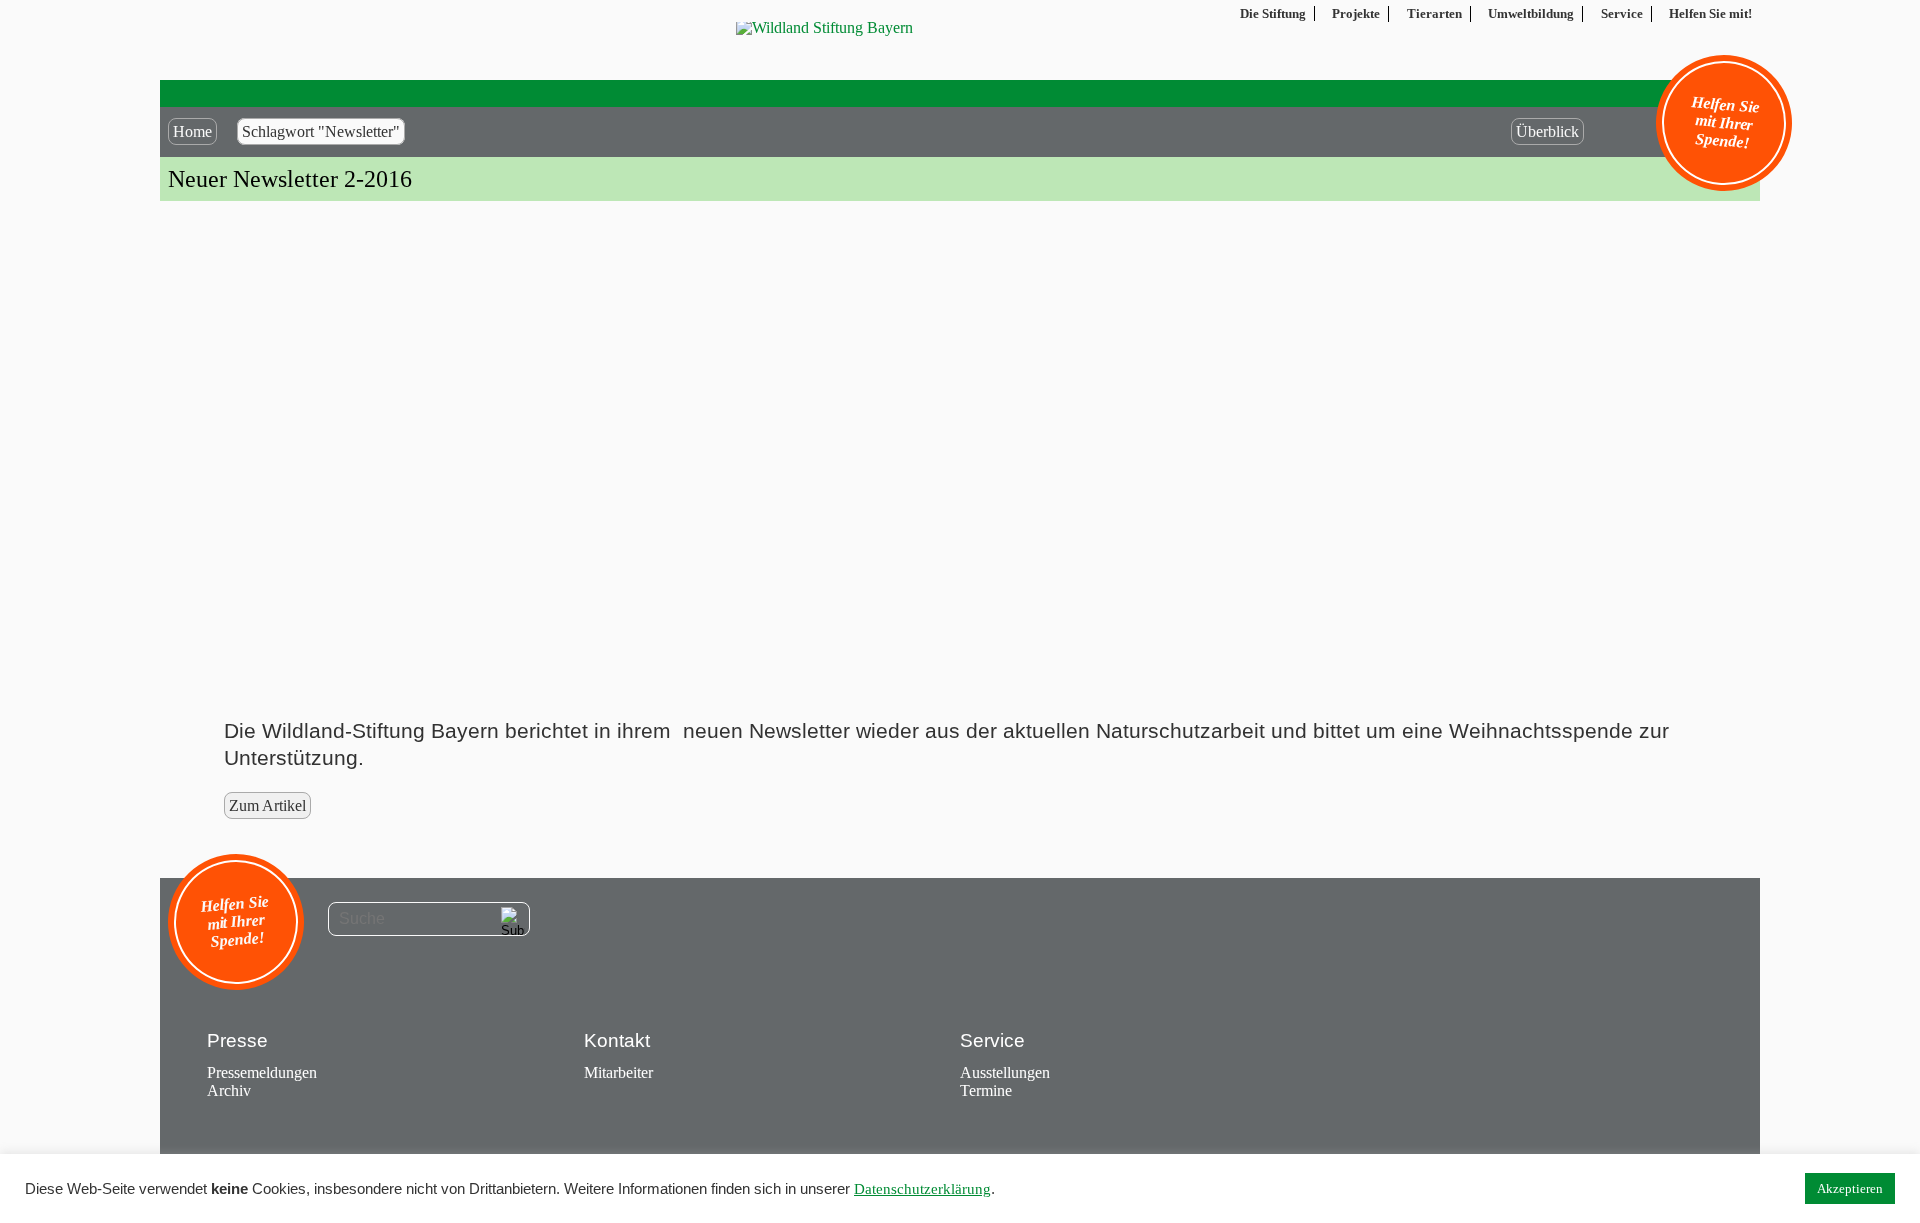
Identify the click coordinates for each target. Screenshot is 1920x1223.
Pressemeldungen (262, 1072)
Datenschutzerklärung (922, 1189)
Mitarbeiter (618, 1072)
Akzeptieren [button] (1850, 1188)
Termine (986, 1090)
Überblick (1547, 131)
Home (192, 131)
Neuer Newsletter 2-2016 (290, 179)
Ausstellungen (1005, 1072)
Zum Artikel (267, 805)
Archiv (229, 1090)
